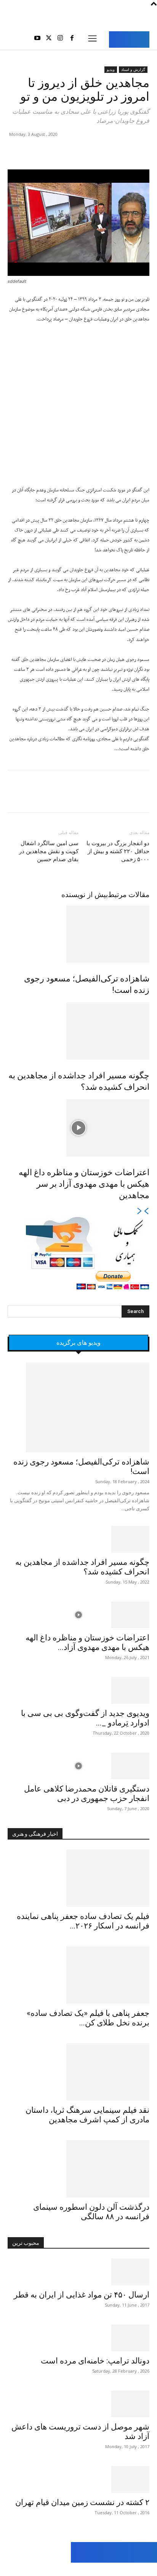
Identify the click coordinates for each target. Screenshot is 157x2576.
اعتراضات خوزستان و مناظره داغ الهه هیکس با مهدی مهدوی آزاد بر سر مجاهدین (84, 1184)
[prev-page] (146, 1212)
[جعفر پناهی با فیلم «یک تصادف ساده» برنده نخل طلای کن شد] (78, 1975)
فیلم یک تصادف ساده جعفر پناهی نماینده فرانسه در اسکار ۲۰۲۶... (83, 1921)
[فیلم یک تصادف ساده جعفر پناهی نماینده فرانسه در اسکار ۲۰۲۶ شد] (78, 1878)
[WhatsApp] (89, 151)
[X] (49, 39)
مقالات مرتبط (129, 895)
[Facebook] (72, 39)
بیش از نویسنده (85, 895)
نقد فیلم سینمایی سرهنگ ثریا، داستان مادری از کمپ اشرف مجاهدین (87, 2115)
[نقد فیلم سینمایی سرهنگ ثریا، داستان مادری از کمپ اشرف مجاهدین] (78, 2072)
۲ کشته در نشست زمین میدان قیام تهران (82, 2502)
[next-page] (140, 1212)
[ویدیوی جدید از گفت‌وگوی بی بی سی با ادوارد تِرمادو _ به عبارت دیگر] (78, 1690)
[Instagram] (60, 39)
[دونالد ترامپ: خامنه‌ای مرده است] (78, 2338)
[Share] (41, 2569)
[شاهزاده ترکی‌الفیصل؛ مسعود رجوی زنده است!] (78, 934)
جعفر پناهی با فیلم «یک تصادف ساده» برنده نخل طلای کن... (88, 2018)
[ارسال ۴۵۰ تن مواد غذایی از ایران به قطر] (78, 2272)
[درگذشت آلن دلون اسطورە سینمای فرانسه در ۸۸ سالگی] (78, 2169)
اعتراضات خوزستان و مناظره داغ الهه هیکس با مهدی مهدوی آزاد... (87, 1642)
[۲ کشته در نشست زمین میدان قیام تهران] (78, 2479)
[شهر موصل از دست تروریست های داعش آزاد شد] (78, 2404)
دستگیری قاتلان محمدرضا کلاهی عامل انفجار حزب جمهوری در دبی (87, 1794)
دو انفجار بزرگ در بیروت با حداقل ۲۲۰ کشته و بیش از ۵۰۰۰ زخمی (118, 851)
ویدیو (111, 69)
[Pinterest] (107, 151)
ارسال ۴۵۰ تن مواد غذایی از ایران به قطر (82, 2295)
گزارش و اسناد (133, 69)
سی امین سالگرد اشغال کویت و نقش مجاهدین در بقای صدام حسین (49, 851)
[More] (71, 151)
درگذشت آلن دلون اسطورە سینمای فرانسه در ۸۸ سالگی (91, 2212)
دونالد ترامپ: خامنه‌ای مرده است (95, 2361)
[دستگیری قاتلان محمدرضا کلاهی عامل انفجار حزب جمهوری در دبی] (78, 1766)
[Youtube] (37, 39)
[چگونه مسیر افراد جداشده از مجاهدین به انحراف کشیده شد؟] (78, 1031)
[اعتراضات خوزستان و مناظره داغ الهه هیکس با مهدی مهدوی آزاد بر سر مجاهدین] (78, 1128)
